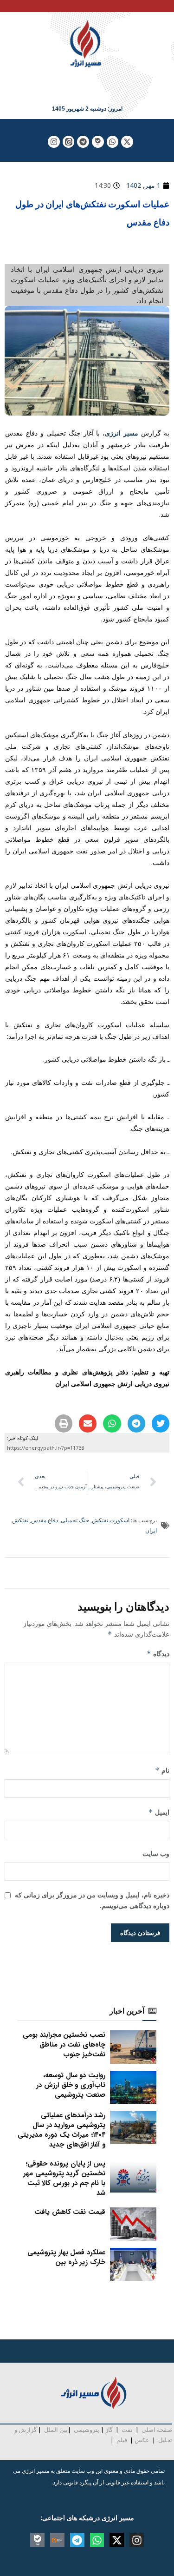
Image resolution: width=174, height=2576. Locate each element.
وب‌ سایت (156, 1853)
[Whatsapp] (113, 142)
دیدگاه (158, 1654)
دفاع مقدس (45, 1520)
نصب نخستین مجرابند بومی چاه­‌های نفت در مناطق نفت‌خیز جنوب (64, 2045)
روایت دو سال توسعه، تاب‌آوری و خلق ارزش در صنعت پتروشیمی (71, 2085)
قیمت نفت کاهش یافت (70, 2212)
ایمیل (159, 1812)
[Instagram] (54, 142)
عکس (142, 2440)
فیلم (121, 2440)
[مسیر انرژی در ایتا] (69, 142)
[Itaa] (57, 2540)
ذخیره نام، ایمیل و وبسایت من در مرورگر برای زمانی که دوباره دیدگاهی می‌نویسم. (92, 1900)
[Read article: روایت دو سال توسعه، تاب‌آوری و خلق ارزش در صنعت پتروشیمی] (133, 2087)
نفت (127, 2430)
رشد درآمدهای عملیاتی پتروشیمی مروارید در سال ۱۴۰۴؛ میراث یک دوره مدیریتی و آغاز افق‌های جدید (61, 2130)
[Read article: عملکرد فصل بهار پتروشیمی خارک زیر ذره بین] (133, 2265)
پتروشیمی (87, 2430)
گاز (109, 2430)
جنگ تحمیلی (75, 1520)
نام (162, 1770)
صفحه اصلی (157, 2430)
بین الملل (56, 2430)
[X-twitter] (127, 142)
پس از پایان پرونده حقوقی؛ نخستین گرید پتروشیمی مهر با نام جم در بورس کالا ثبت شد (64, 2178)
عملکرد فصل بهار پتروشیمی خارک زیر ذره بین (66, 2257)
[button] (161, 1423)
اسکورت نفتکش (111, 1520)
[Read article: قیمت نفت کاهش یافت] (133, 2224)
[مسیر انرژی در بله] (98, 142)
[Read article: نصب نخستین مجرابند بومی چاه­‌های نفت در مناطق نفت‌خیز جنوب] (133, 2047)
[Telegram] (83, 142)
